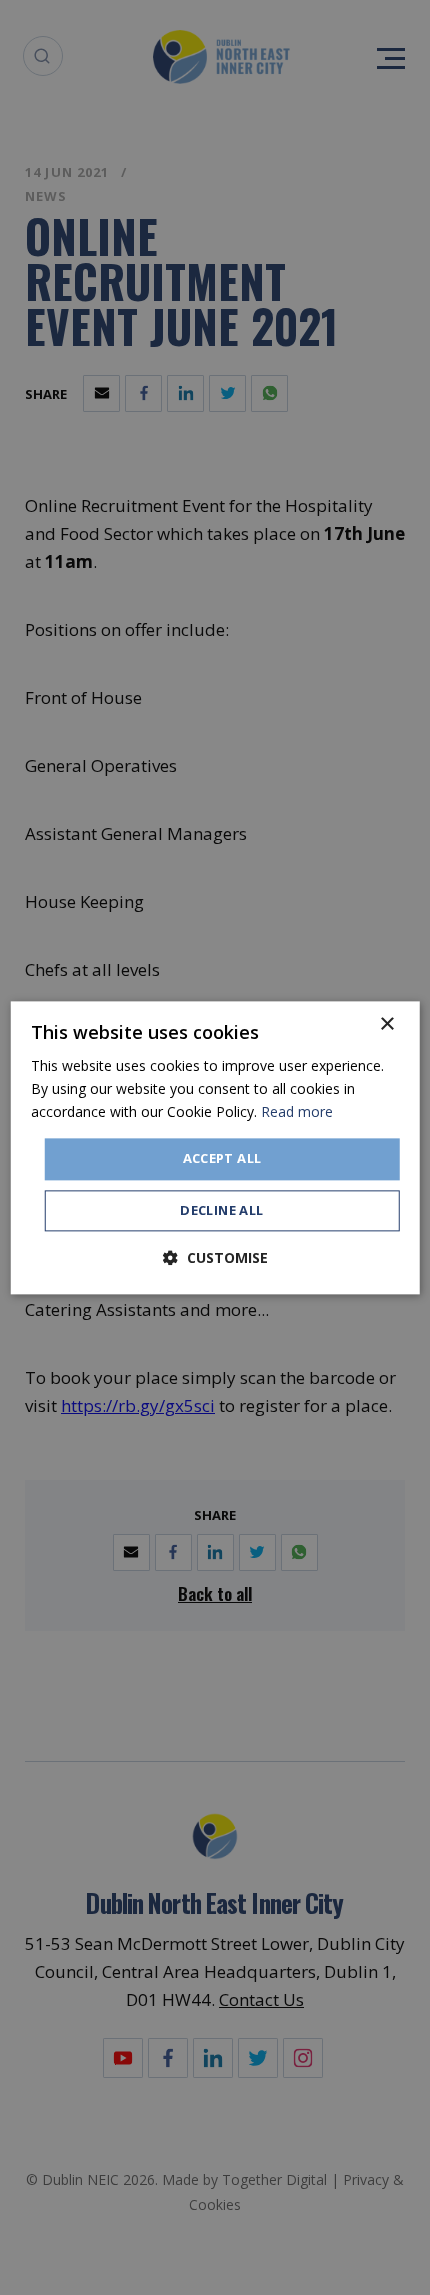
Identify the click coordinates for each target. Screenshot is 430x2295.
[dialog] (215, 1147)
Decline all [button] (221, 1210)
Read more (297, 1111)
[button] (215, 1257)
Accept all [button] (222, 1159)
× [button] (386, 1024)
